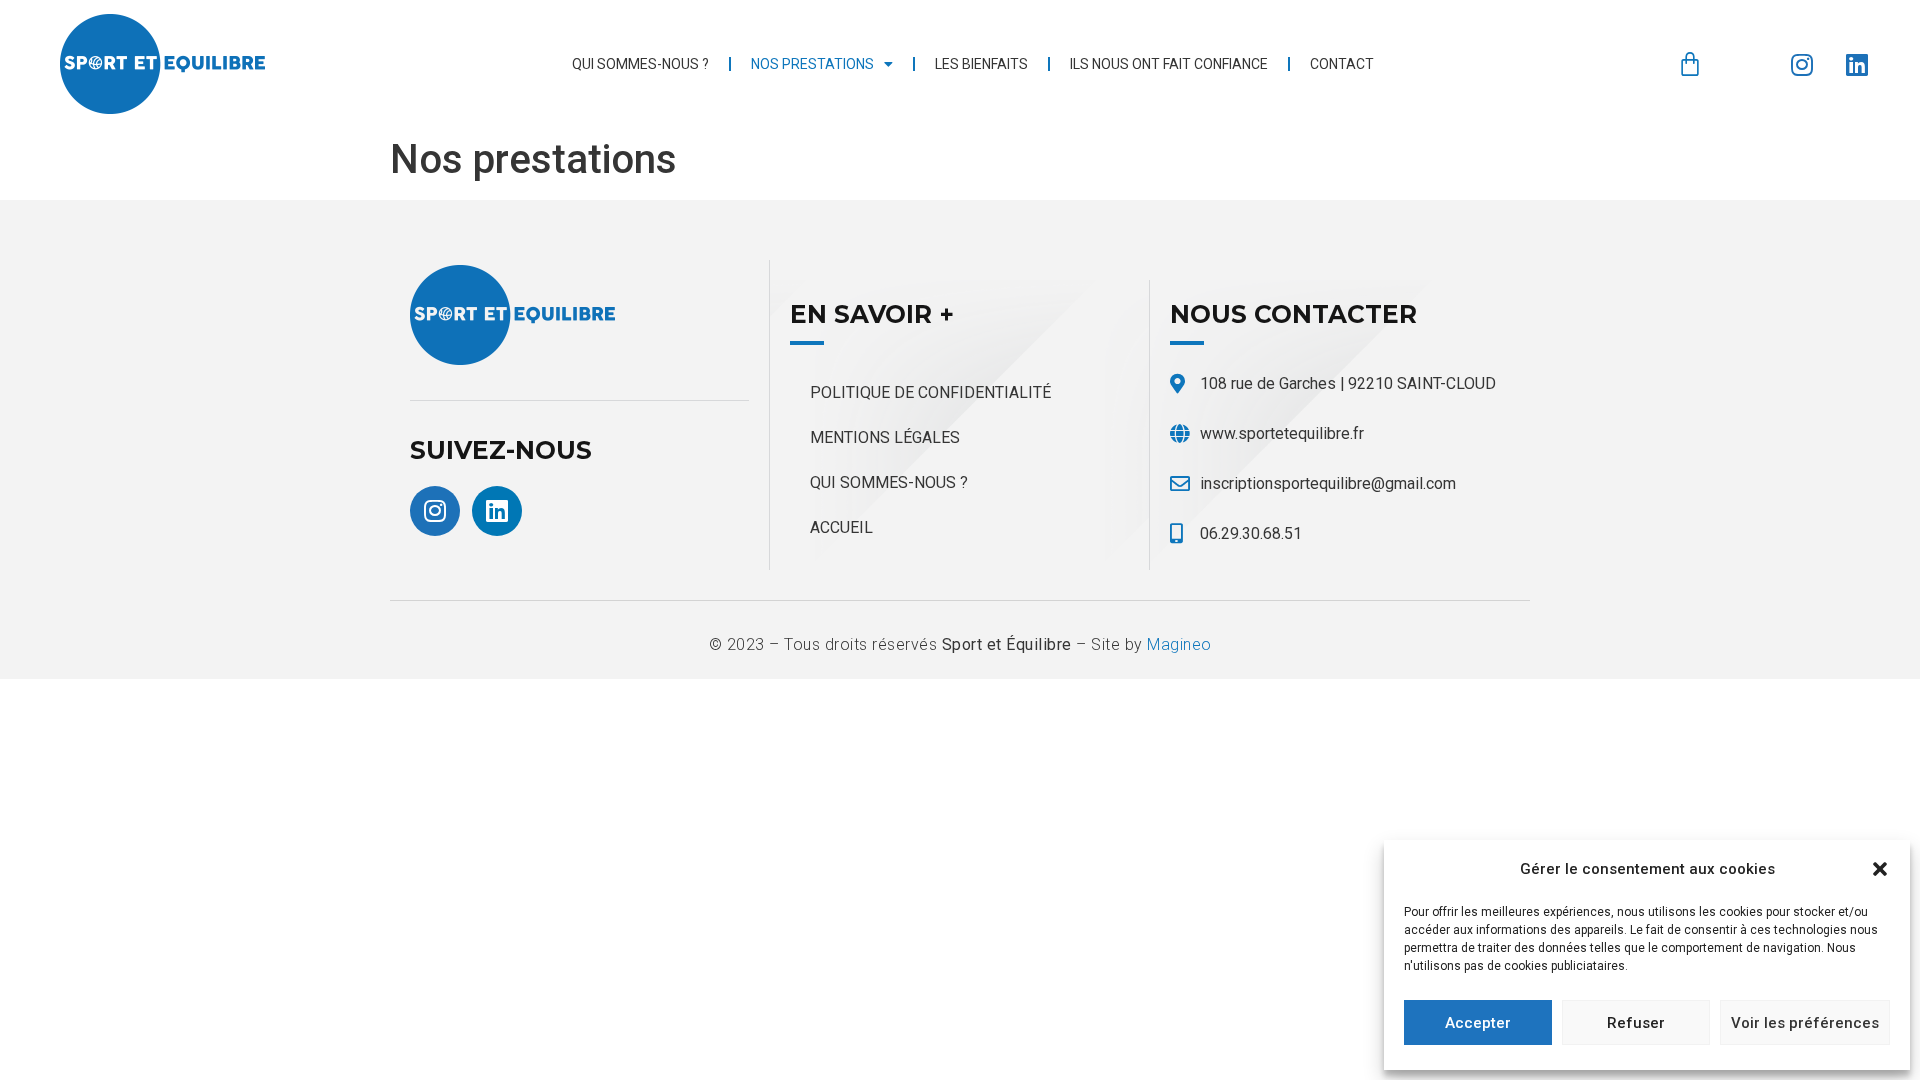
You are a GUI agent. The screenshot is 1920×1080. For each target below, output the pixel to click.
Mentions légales (885, 437)
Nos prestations (812, 64)
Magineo (1179, 644)
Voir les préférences (1805, 1023)
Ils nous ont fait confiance (1169, 64)
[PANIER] (1690, 64)
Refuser (1636, 1023)
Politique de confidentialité (930, 392)
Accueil (841, 527)
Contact (1342, 64)
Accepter (1478, 1023)
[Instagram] (1802, 64)
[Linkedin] (1857, 64)
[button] (1880, 869)
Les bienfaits (981, 64)
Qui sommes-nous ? (640, 64)
